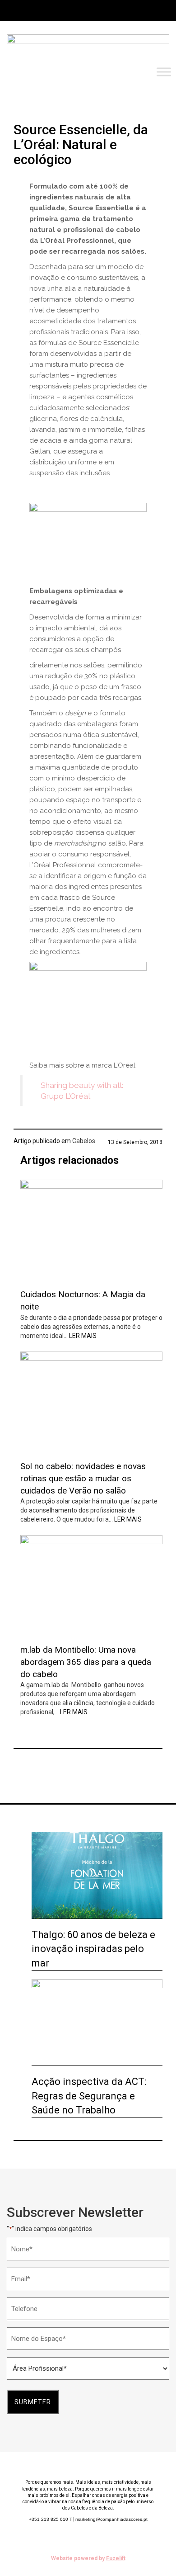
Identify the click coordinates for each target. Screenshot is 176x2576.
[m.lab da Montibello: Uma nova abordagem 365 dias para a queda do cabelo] (91, 1586)
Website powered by (88, 2558)
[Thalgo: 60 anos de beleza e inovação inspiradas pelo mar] (97, 1875)
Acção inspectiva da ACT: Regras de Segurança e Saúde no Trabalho (89, 2096)
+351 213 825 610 (51, 2519)
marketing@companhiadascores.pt (111, 2519)
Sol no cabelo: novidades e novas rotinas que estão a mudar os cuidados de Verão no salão (83, 1478)
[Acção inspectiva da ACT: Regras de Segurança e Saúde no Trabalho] (97, 2023)
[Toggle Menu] (164, 72)
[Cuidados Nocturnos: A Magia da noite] (91, 1231)
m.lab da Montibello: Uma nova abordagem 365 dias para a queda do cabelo (86, 1662)
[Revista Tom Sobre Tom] (88, 48)
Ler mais (83, 1336)
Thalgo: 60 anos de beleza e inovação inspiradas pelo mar (93, 1949)
